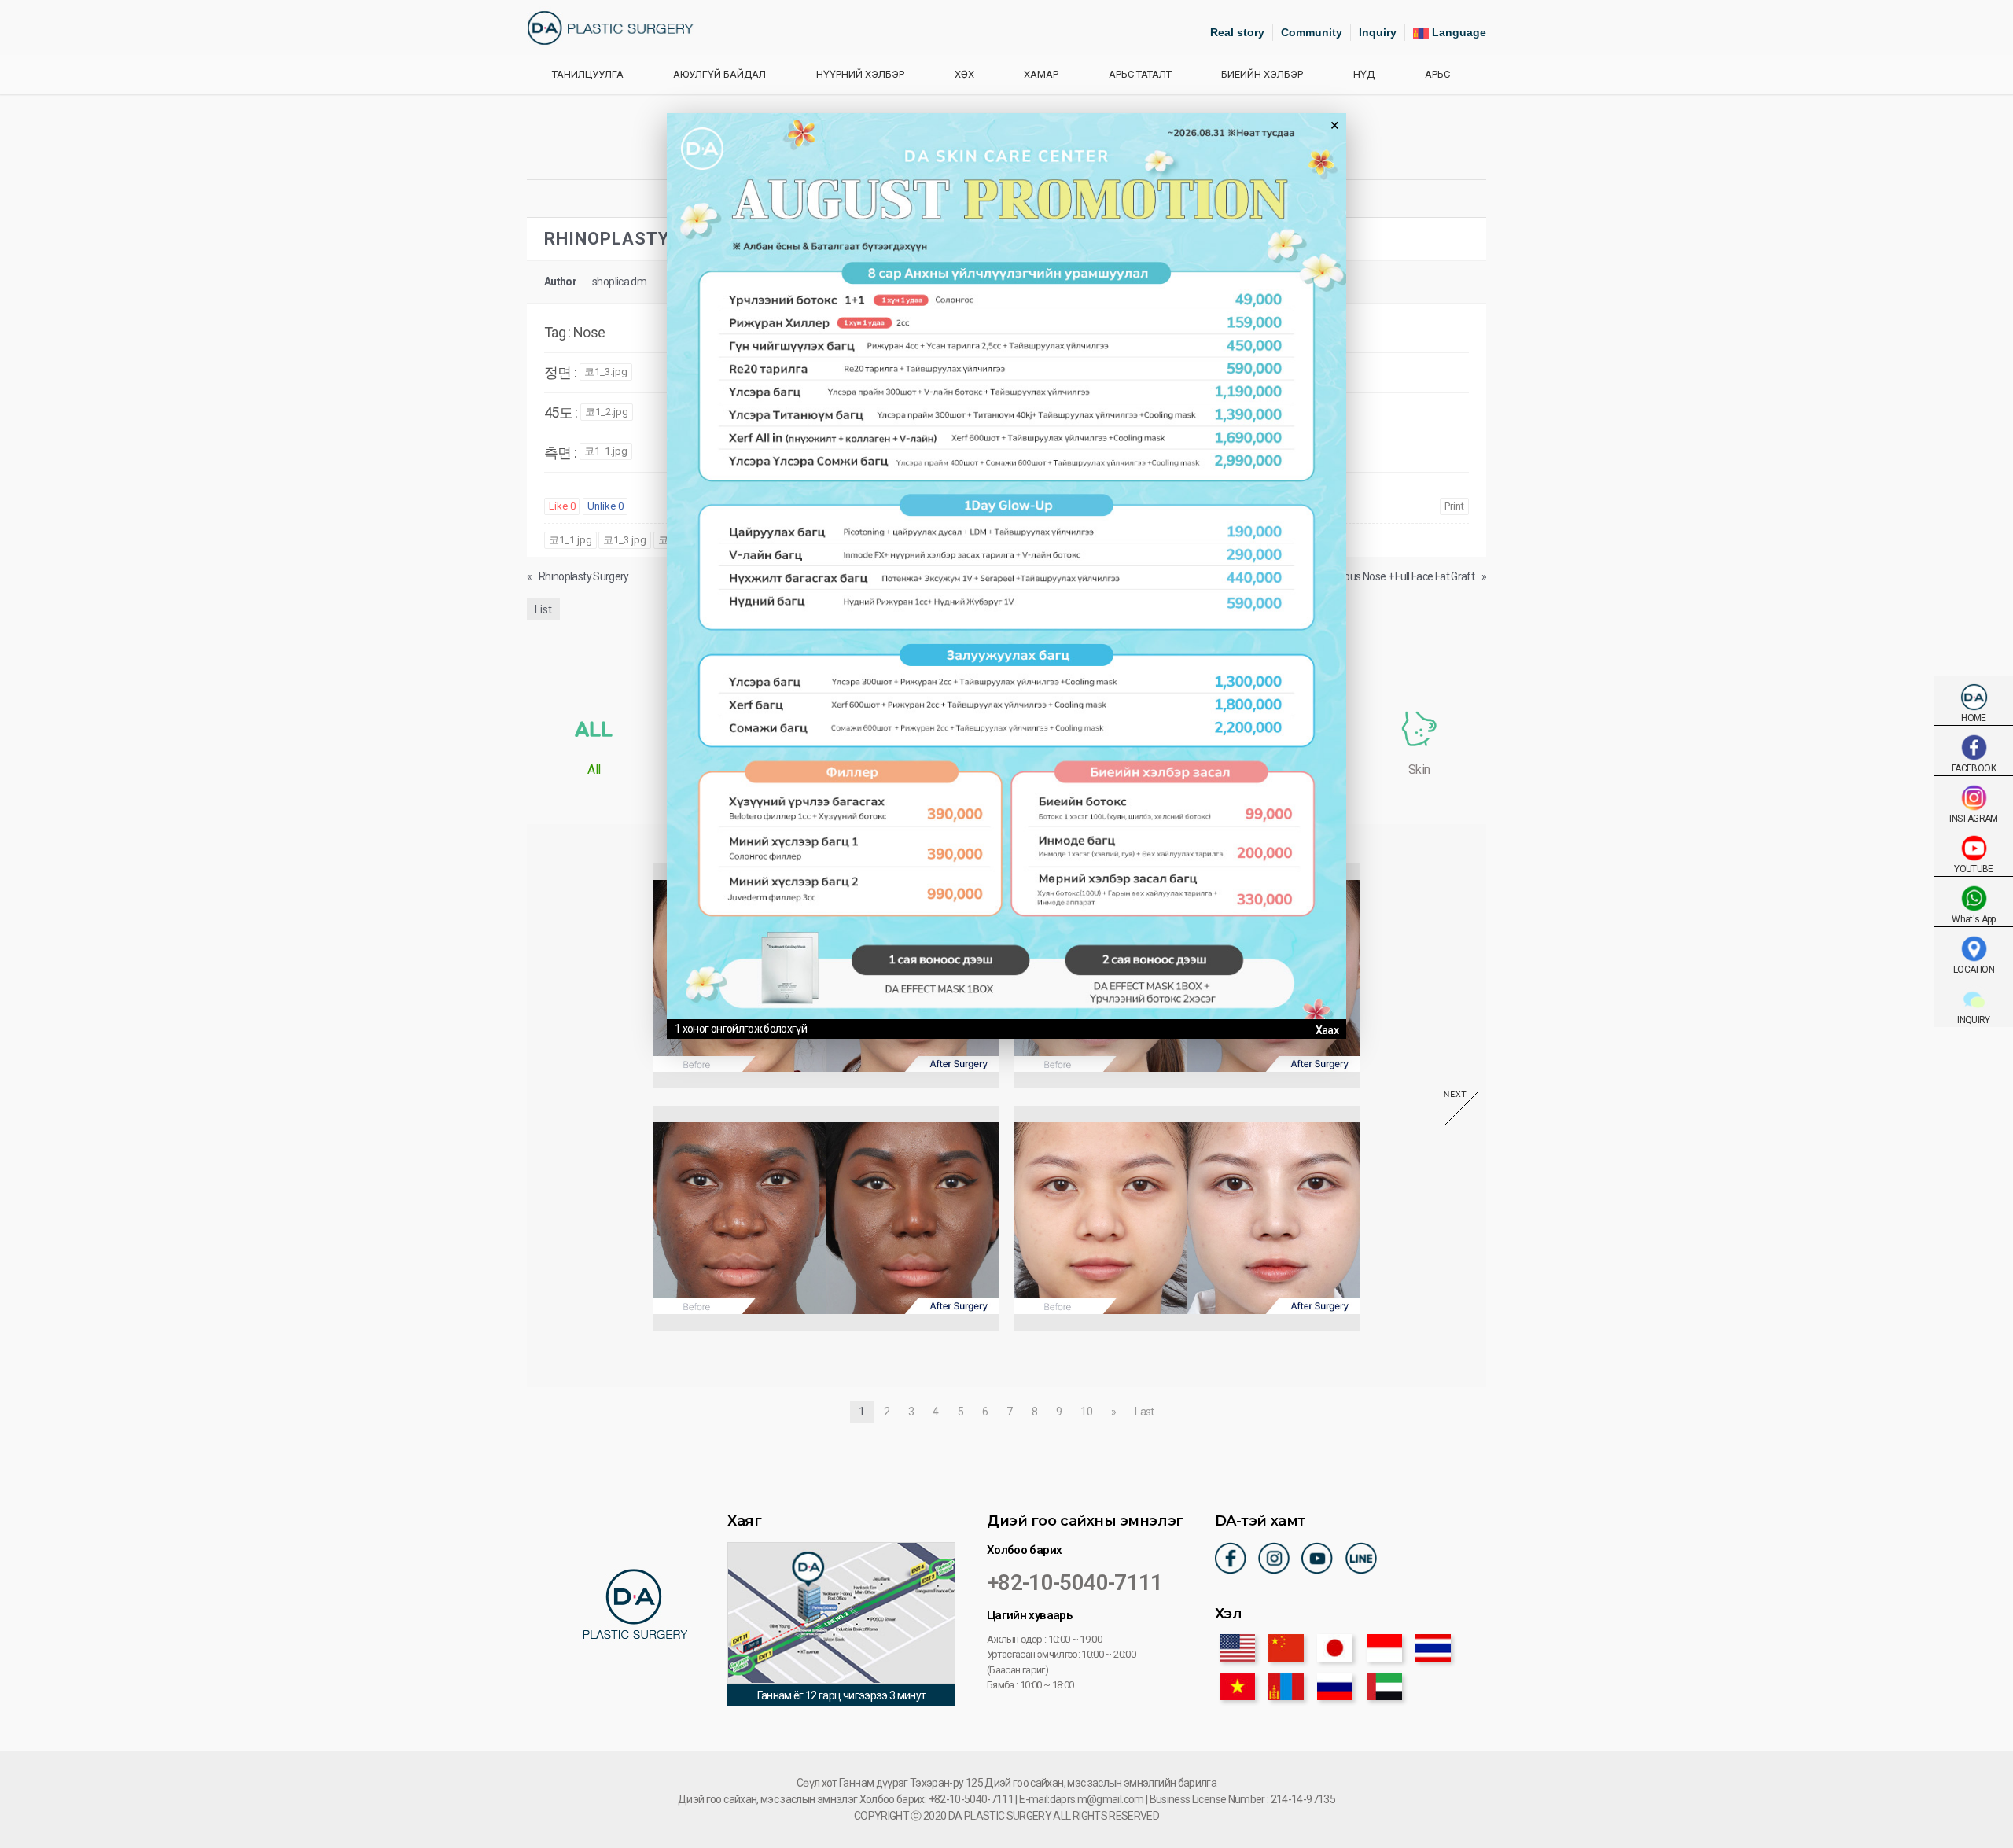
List (543, 609)
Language (1457, 32)
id (1384, 1647)
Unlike (605, 506)
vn (1237, 1687)
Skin (1419, 769)
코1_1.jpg (606, 451)
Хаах (1327, 1030)
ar (1384, 1687)
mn (1286, 1687)
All (594, 769)
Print (1454, 506)
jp (1335, 1647)
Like (562, 506)
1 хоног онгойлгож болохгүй (741, 1029)
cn (1286, 1647)
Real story (1237, 32)
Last (1144, 1412)
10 (1086, 1412)
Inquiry (1378, 32)
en (1237, 1647)
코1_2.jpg (607, 412)
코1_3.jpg (606, 372)
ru (1335, 1687)
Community (1312, 32)
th (1433, 1647)
